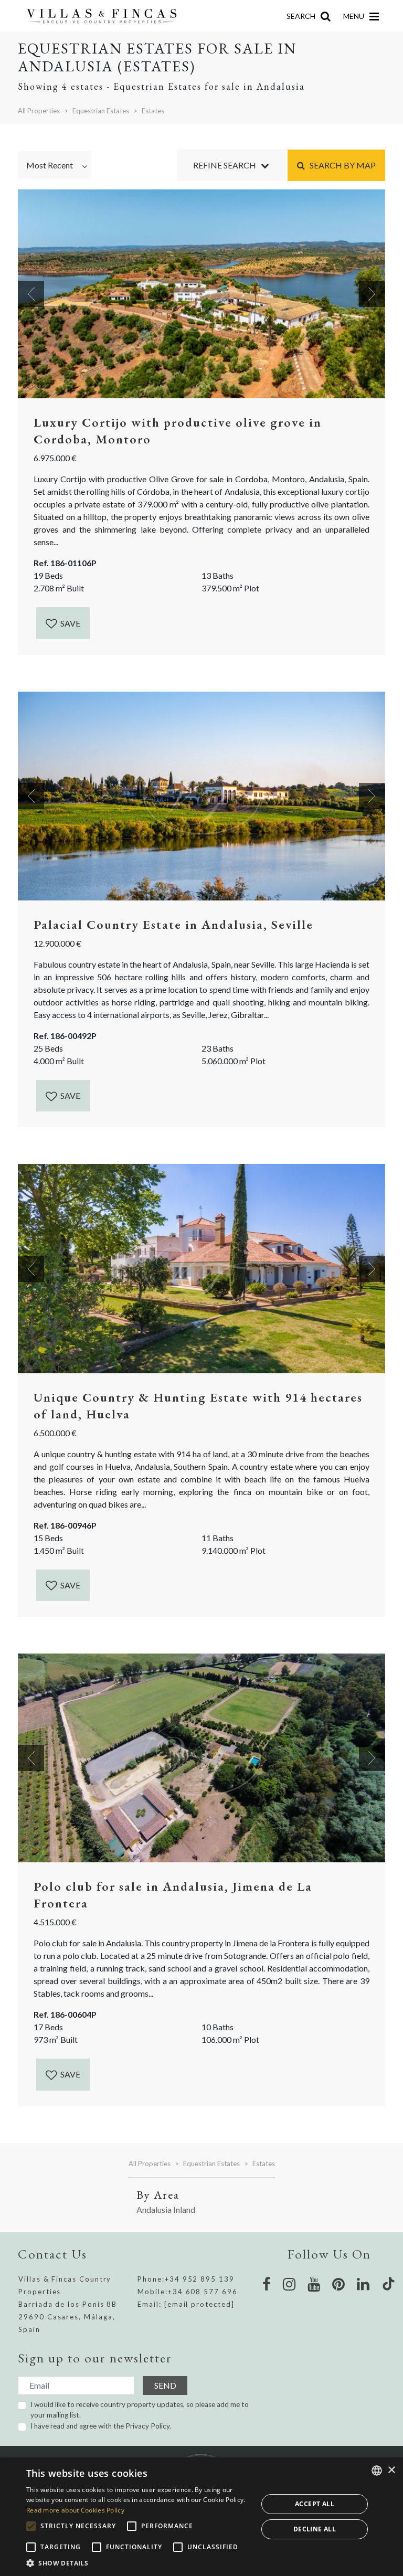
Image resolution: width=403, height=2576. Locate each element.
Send (165, 2385)
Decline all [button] (315, 2529)
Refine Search (227, 165)
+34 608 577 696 (203, 2292)
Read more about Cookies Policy (75, 2510)
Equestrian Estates (101, 111)
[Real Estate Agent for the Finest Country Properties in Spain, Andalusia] (106, 16)
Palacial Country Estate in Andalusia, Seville (173, 924)
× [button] (391, 2470)
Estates (153, 111)
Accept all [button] (315, 2504)
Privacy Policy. (148, 2426)
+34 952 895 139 (200, 2279)
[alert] (201, 2517)
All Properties (39, 111)
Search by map (340, 165)
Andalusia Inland (166, 2209)
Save (70, 623)
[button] (139, 2563)
